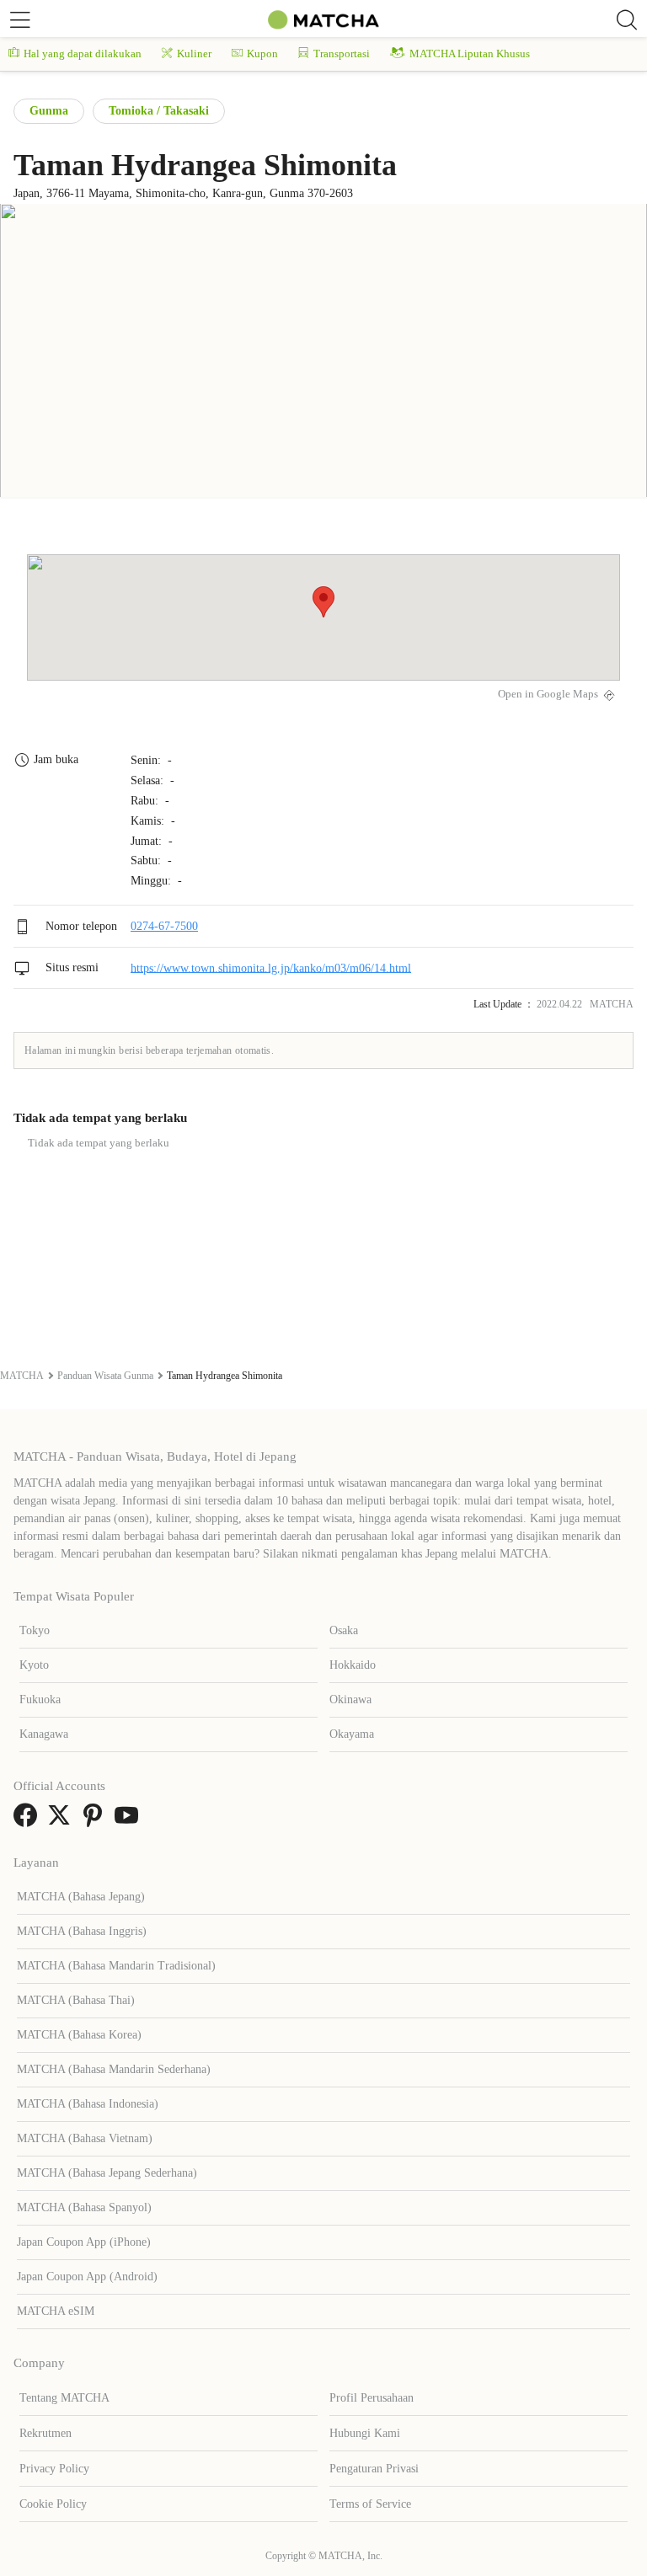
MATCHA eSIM (56, 2311)
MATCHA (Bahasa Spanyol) (84, 2207)
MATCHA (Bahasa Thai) (76, 2000)
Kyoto (34, 1665)
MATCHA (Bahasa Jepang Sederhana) (107, 2173)
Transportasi (342, 53)
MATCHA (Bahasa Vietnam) (85, 2138)
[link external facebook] (29, 1821)
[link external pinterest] (96, 1821)
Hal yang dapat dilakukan (83, 53)
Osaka (344, 1630)
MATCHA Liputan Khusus (470, 53)
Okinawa (350, 1700)
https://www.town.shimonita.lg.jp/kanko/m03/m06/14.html (271, 967)
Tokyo (35, 1630)
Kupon (262, 53)
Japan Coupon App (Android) (87, 2277)
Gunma (49, 111)
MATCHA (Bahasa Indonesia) (88, 2104)
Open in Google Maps (548, 694)
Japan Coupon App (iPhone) (84, 2242)
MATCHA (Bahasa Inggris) (82, 1931)
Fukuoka (40, 1700)
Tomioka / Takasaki (159, 111)
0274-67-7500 (164, 926)
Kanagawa (44, 1734)
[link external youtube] (130, 1821)
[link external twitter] (62, 1821)
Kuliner (194, 53)
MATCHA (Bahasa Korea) (79, 2035)
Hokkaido (353, 1665)
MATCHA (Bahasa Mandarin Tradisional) (116, 1966)
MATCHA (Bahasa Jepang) (81, 1897)
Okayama (352, 1734)
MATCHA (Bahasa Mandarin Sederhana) (114, 2069)
